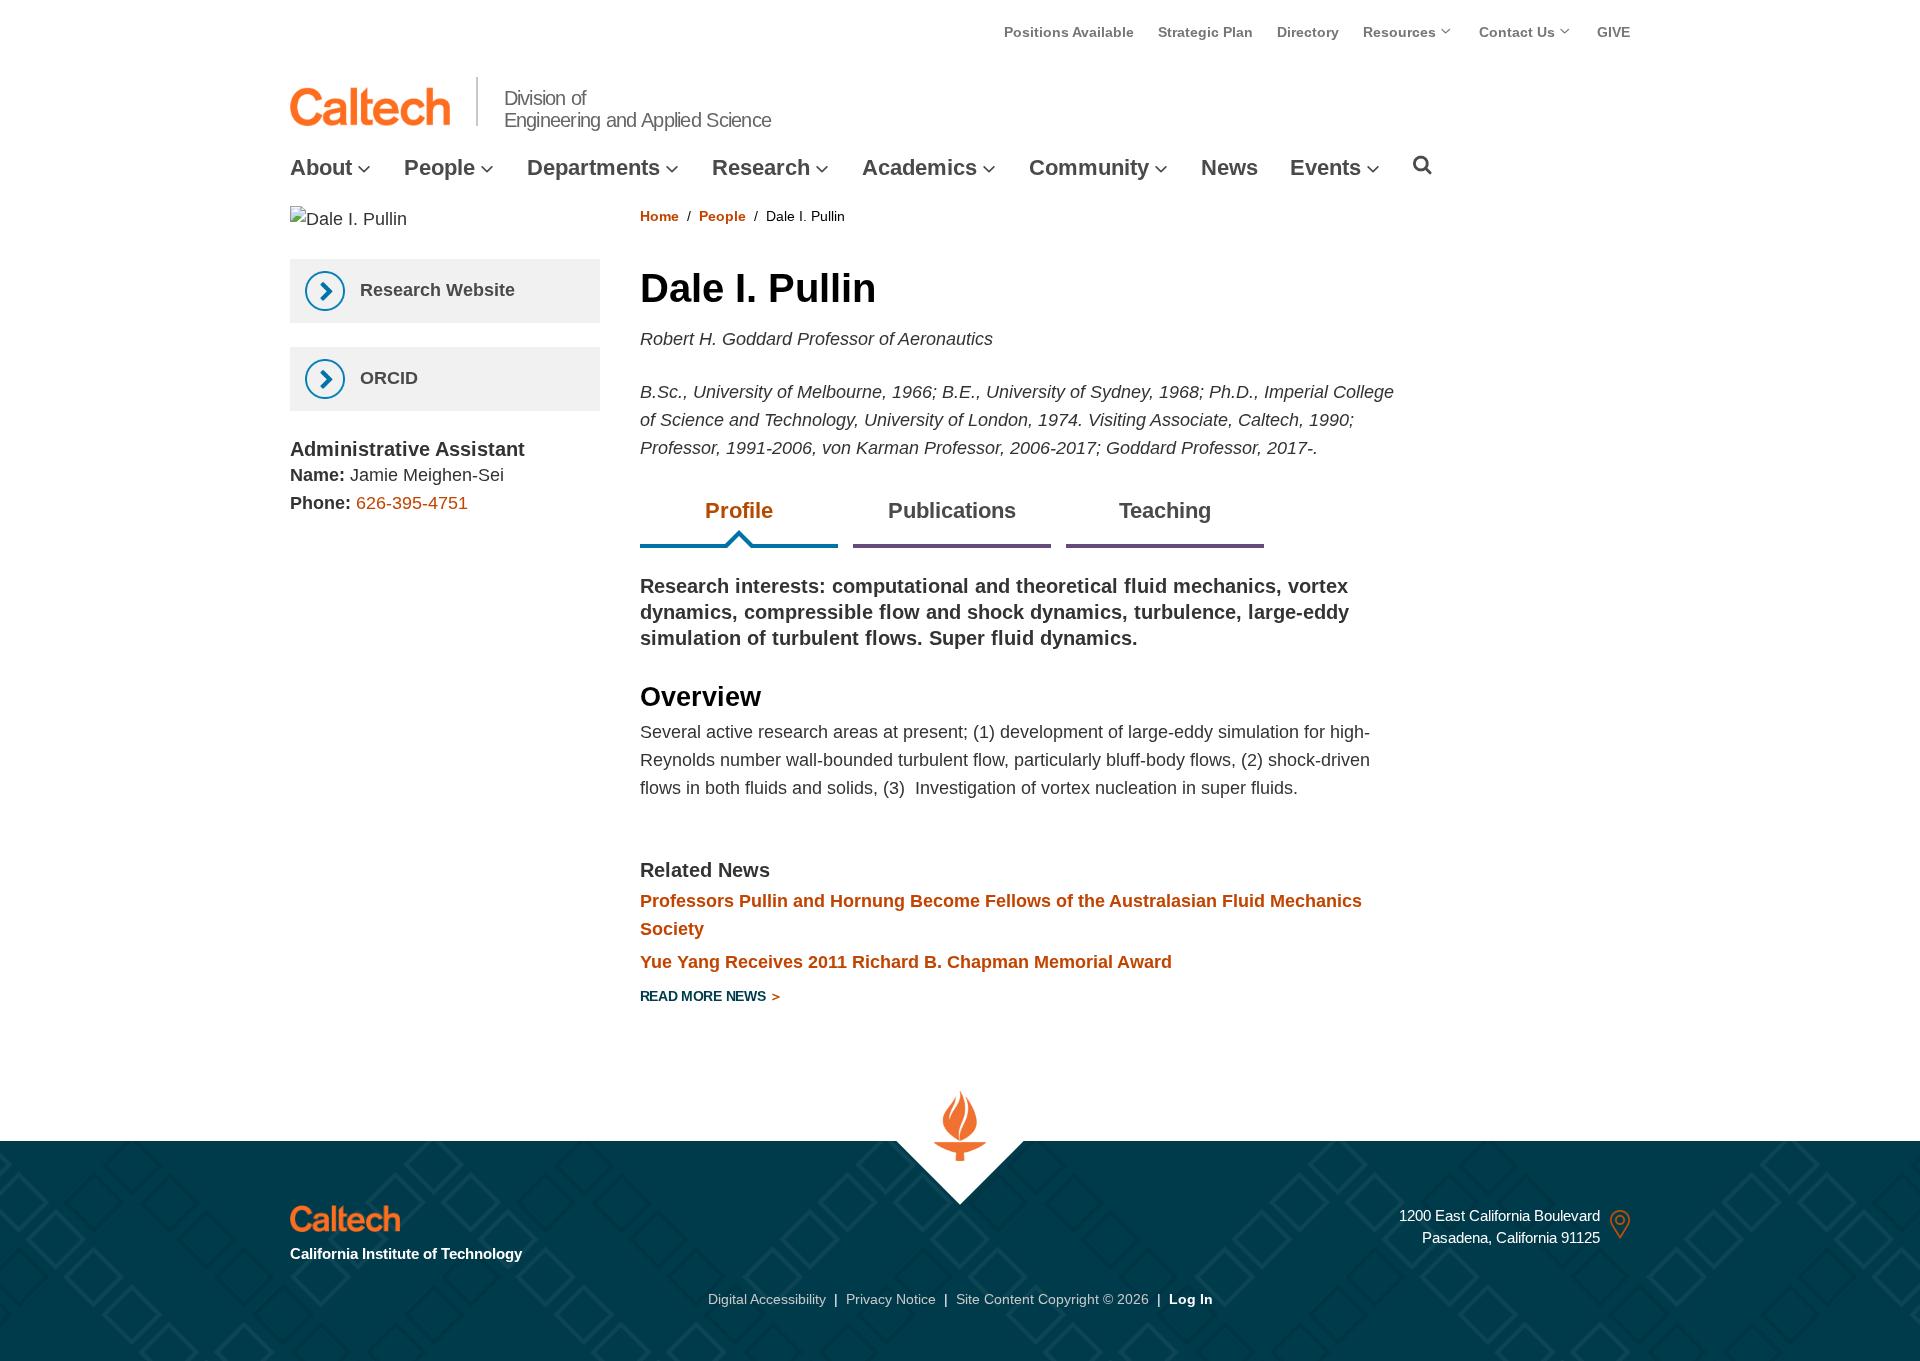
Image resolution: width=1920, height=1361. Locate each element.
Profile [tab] (739, 510)
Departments (593, 167)
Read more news (705, 996)
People (439, 167)
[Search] (1422, 165)
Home (659, 216)
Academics (919, 167)
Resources (1401, 32)
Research (761, 167)
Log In (1191, 1299)
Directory (1308, 32)
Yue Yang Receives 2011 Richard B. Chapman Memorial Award (906, 962)
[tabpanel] (1135, 794)
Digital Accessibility (767, 1299)
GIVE (1613, 32)
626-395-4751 (412, 503)
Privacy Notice (891, 1299)
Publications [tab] (952, 510)
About (321, 167)
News (1229, 167)
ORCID (386, 378)
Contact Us (1519, 32)
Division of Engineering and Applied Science (638, 109)
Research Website (435, 290)
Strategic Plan (1205, 32)
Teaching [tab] (1165, 510)
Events (1325, 167)
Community (1089, 167)
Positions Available (1069, 32)
